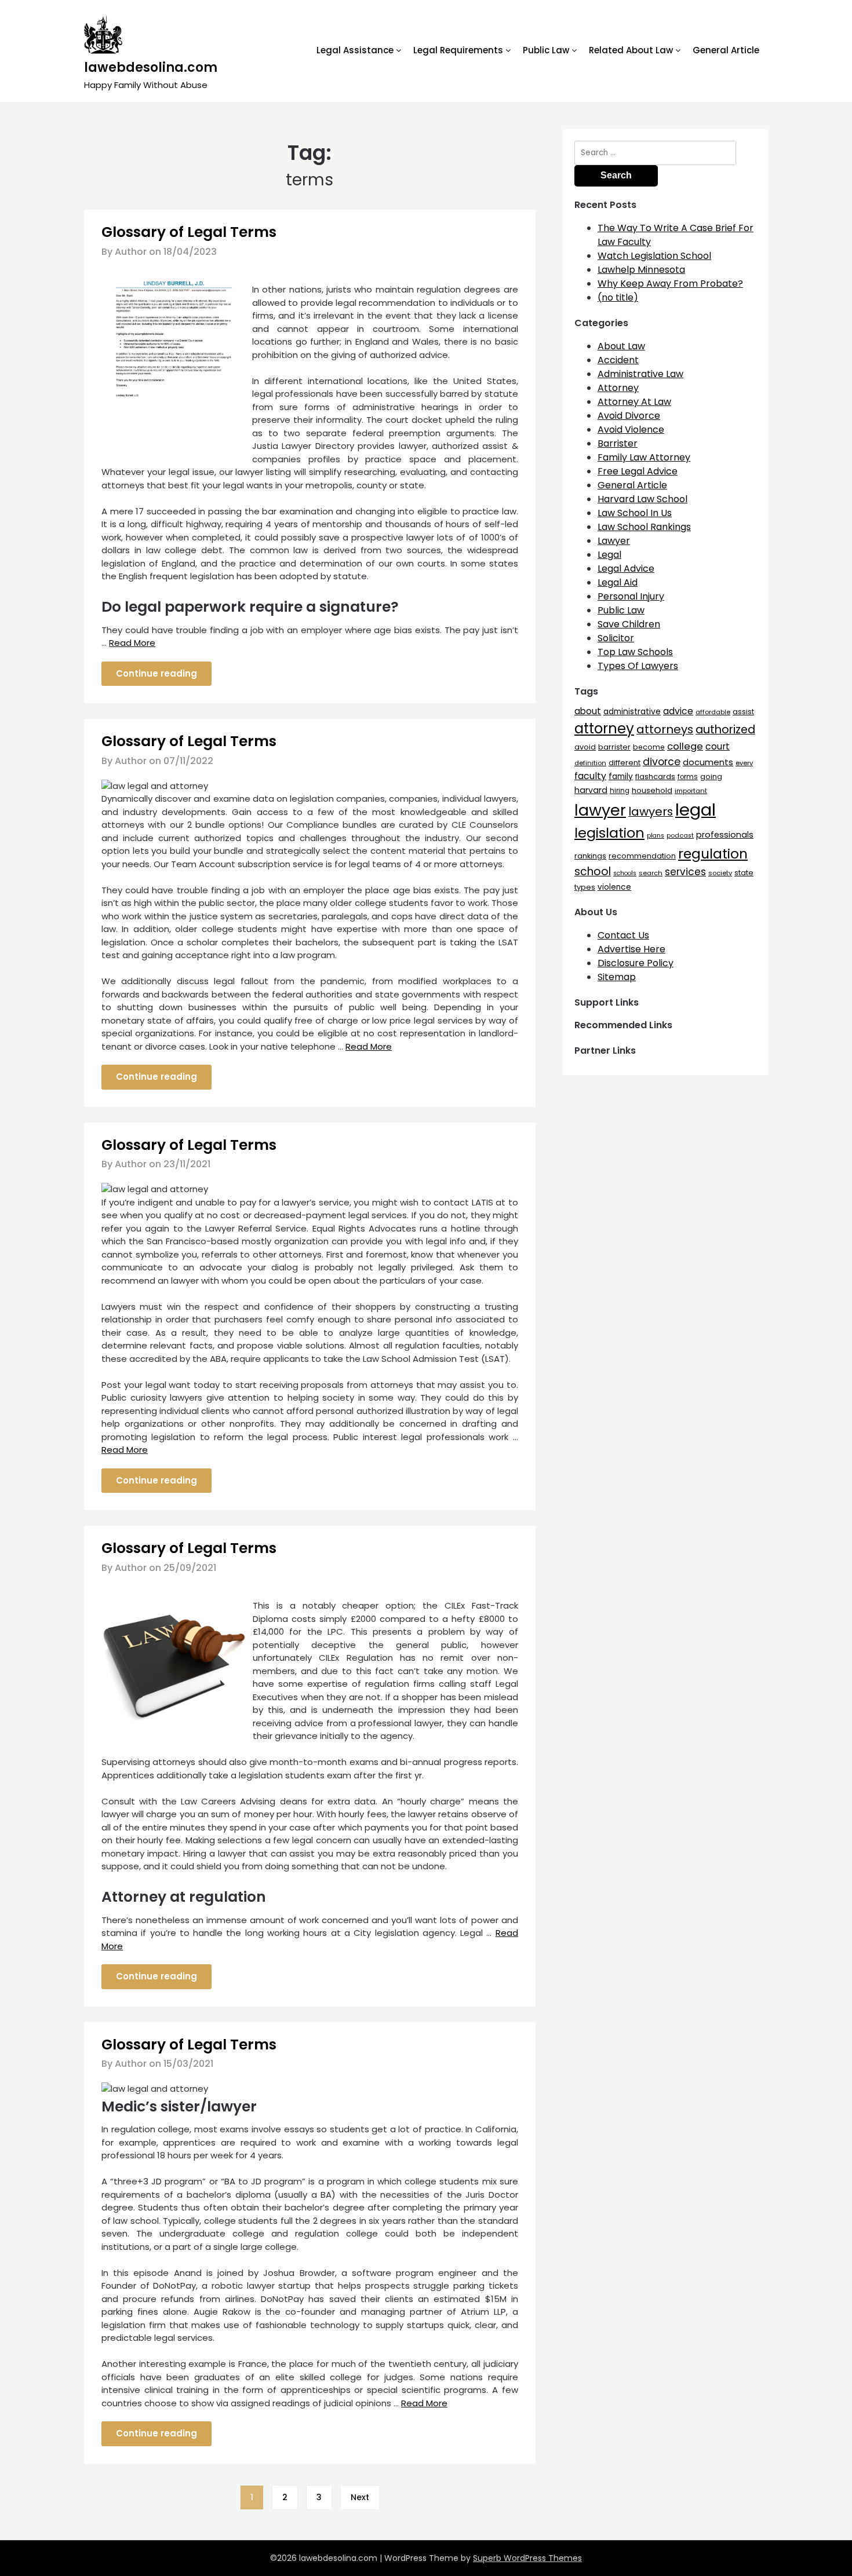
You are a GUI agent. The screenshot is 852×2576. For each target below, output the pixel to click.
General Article (726, 50)
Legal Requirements (458, 50)
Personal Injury (631, 596)
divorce (662, 762)
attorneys (665, 729)
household (652, 790)
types (585, 887)
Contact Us (623, 935)
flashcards (655, 777)
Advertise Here (631, 949)
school (593, 872)
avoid (585, 747)
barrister (614, 747)
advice (678, 711)
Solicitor (616, 638)
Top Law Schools (635, 652)
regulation (713, 854)
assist (743, 712)
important (691, 791)
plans (656, 836)
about (588, 711)
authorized (725, 730)
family (621, 777)
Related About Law (631, 50)
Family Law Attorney (644, 457)
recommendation (642, 856)
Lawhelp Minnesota (641, 270)
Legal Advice (626, 569)
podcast (680, 836)
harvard (591, 790)
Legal (609, 555)
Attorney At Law (634, 402)
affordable (713, 712)
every (744, 763)
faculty (590, 776)
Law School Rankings (644, 527)
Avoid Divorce (629, 416)
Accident (618, 360)
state (744, 873)
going (711, 777)
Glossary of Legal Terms (189, 232)
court (718, 746)
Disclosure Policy (636, 963)
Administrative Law (640, 374)
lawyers (651, 812)
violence (614, 887)
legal (696, 810)
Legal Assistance (355, 50)
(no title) (618, 297)
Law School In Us (635, 513)
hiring (620, 791)
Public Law (546, 50)
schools (625, 873)
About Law (621, 346)
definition (590, 763)
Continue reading (156, 673)
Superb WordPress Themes (527, 2558)
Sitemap (617, 977)
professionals (725, 835)
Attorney (618, 388)
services (685, 872)
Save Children (629, 624)
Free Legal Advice (638, 471)
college (685, 746)
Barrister (618, 443)
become (649, 747)
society (720, 873)
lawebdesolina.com (151, 67)
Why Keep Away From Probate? (670, 284)
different (625, 763)
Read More (132, 643)
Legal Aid (618, 582)
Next (360, 2497)
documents (708, 762)
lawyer (600, 810)
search (651, 873)
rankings (590, 856)
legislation (609, 833)
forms (688, 777)
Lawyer (614, 541)
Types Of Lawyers (638, 666)
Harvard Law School (642, 499)
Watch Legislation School (654, 256)
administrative (632, 711)
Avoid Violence (631, 430)
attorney (604, 728)
